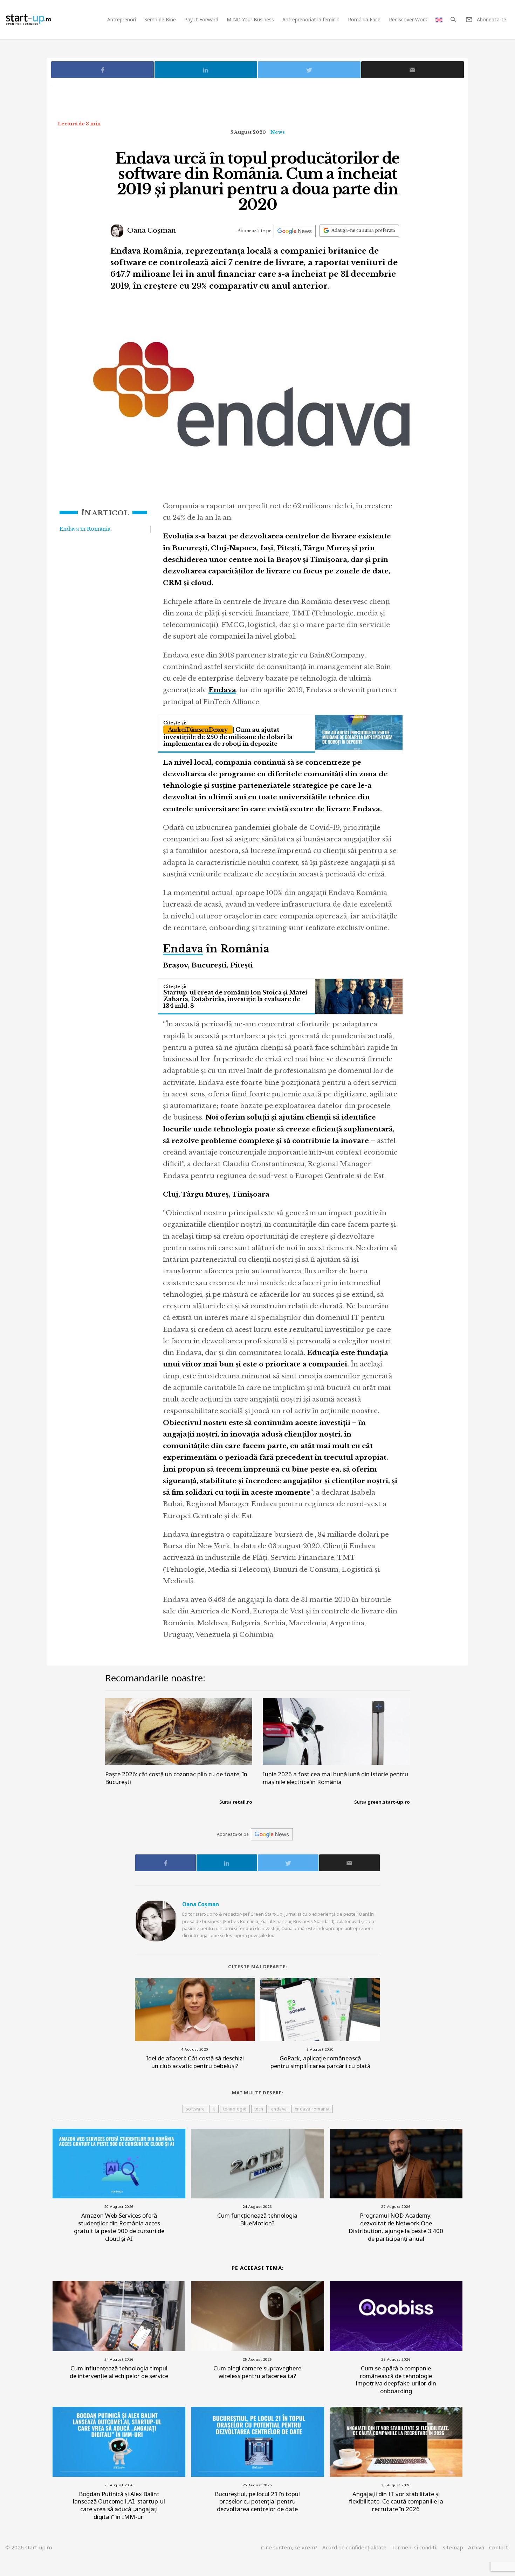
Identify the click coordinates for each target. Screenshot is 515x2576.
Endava (183, 949)
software (195, 2109)
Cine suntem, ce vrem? (289, 2547)
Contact (499, 2547)
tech (259, 2109)
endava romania (312, 2109)
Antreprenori (122, 19)
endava (279, 2109)
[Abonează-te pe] (295, 231)
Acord (354, 2547)
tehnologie (235, 2109)
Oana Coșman (151, 230)
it (214, 2109)
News (278, 132)
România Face (364, 19)
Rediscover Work (408, 19)
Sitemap (453, 2547)
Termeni (414, 2547)
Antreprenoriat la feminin (311, 19)
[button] (453, 20)
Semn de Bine (160, 19)
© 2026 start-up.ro (29, 2547)
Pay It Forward (201, 19)
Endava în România (85, 529)
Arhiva (476, 2547)
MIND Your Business (250, 19)
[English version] (439, 19)
